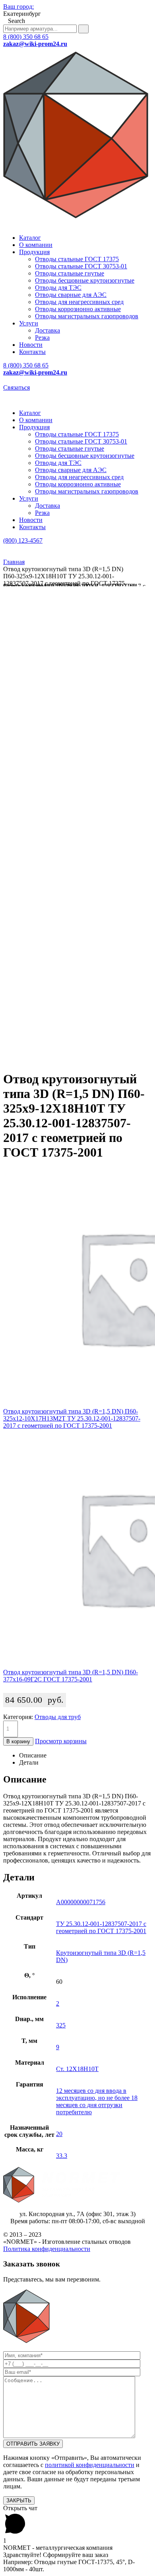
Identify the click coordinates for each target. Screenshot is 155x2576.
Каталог (30, 238)
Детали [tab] (29, 1762)
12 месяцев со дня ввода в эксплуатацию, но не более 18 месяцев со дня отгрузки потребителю (97, 2101)
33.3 (62, 2156)
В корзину (18, 1741)
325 (61, 2025)
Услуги (29, 323)
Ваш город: (18, 7)
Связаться (16, 387)
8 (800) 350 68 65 (26, 37)
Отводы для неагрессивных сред (79, 302)
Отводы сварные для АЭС (71, 295)
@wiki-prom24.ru (35, 44)
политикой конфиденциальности (90, 2465)
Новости (31, 345)
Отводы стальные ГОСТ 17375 (77, 259)
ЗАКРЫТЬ (19, 2500)
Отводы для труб (58, 1717)
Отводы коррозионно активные (78, 309)
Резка (42, 338)
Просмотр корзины (61, 1741)
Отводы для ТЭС (58, 288)
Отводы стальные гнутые (70, 273)
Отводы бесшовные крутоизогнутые (85, 280)
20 (59, 2134)
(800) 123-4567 (23, 540)
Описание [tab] (33, 1755)
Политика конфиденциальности (47, 2249)
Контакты (32, 352)
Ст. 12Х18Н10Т (77, 2069)
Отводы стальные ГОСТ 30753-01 (81, 266)
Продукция (34, 252)
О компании (36, 245)
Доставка (47, 330)
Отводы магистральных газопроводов (87, 316)
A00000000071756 (81, 1902)
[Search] (83, 29)
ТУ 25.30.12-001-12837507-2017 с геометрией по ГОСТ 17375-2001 (101, 1927)
